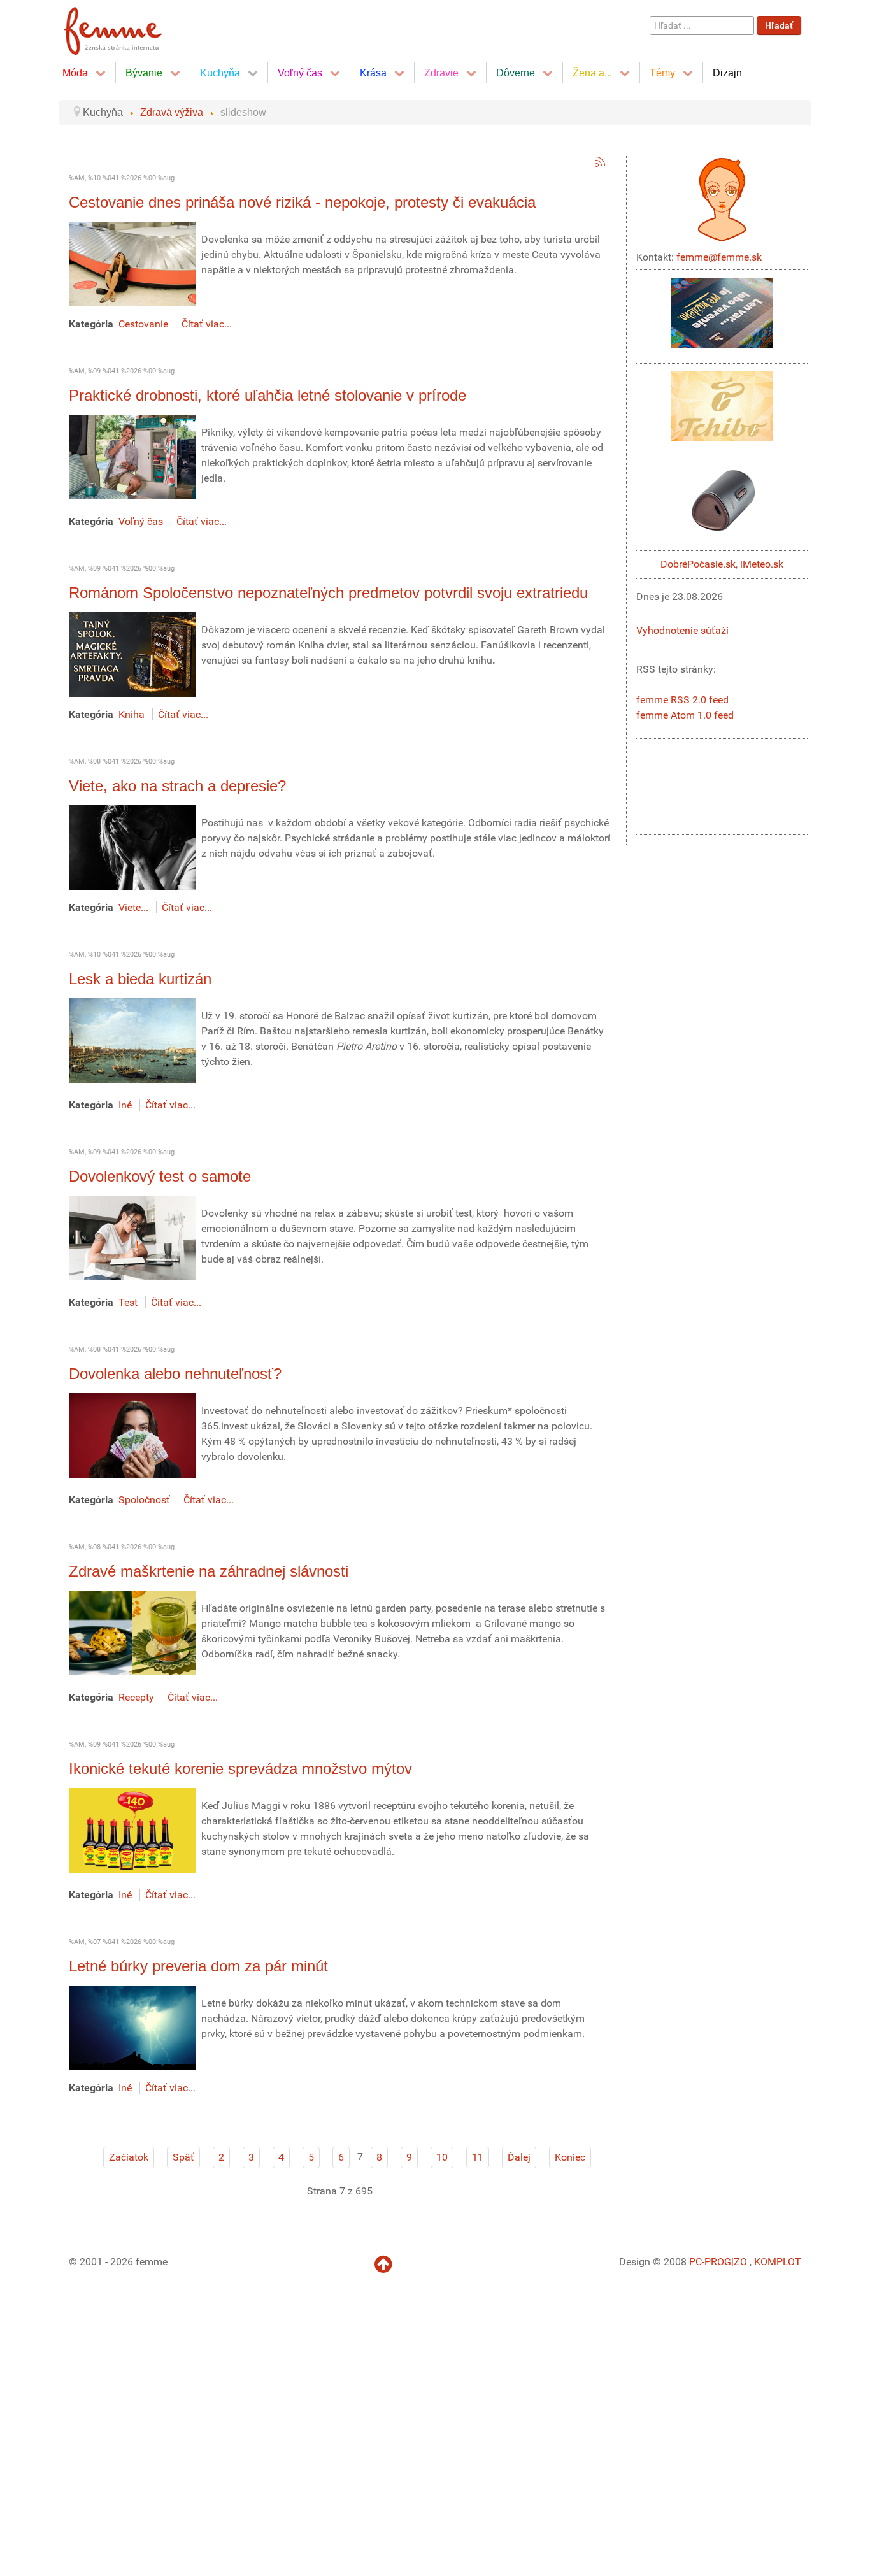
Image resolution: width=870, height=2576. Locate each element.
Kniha (132, 714)
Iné (125, 1105)
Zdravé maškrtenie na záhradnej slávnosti (209, 1571)
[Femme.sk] (127, 27)
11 (478, 2157)
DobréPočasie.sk (698, 564)
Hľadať (779, 25)
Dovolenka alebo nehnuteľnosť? (175, 1374)
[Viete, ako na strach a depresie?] (132, 847)
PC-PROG (710, 2262)
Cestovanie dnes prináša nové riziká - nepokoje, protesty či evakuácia (302, 202)
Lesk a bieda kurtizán (140, 979)
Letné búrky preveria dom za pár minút (198, 1966)
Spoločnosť (144, 1500)
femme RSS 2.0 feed (682, 700)
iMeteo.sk (762, 564)
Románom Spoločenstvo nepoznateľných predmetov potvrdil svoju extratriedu (328, 593)
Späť (183, 2157)
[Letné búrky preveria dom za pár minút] (132, 2027)
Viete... (133, 907)
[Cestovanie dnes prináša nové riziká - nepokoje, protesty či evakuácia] (132, 263)
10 (442, 2157)
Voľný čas (141, 521)
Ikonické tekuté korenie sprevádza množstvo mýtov (240, 1769)
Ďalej (519, 2157)
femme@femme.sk (719, 257)
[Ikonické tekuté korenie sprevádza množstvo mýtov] (132, 1830)
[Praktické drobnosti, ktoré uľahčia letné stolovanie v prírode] (132, 456)
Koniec (570, 2157)
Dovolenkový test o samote (160, 1176)
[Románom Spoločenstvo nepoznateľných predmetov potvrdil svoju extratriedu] (132, 654)
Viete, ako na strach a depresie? (177, 786)
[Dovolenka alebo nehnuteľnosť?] (132, 1435)
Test (128, 1302)
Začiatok (129, 2157)
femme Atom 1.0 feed (685, 715)
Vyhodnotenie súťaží (682, 630)
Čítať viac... (207, 324)
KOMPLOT (778, 2262)
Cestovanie (143, 324)
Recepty (136, 1697)
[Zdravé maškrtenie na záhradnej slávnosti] (132, 1632)
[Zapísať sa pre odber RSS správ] (600, 162)
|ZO (740, 2262)
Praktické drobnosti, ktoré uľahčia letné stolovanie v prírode (267, 395)
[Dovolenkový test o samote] (132, 1237)
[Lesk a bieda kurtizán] (132, 1040)
